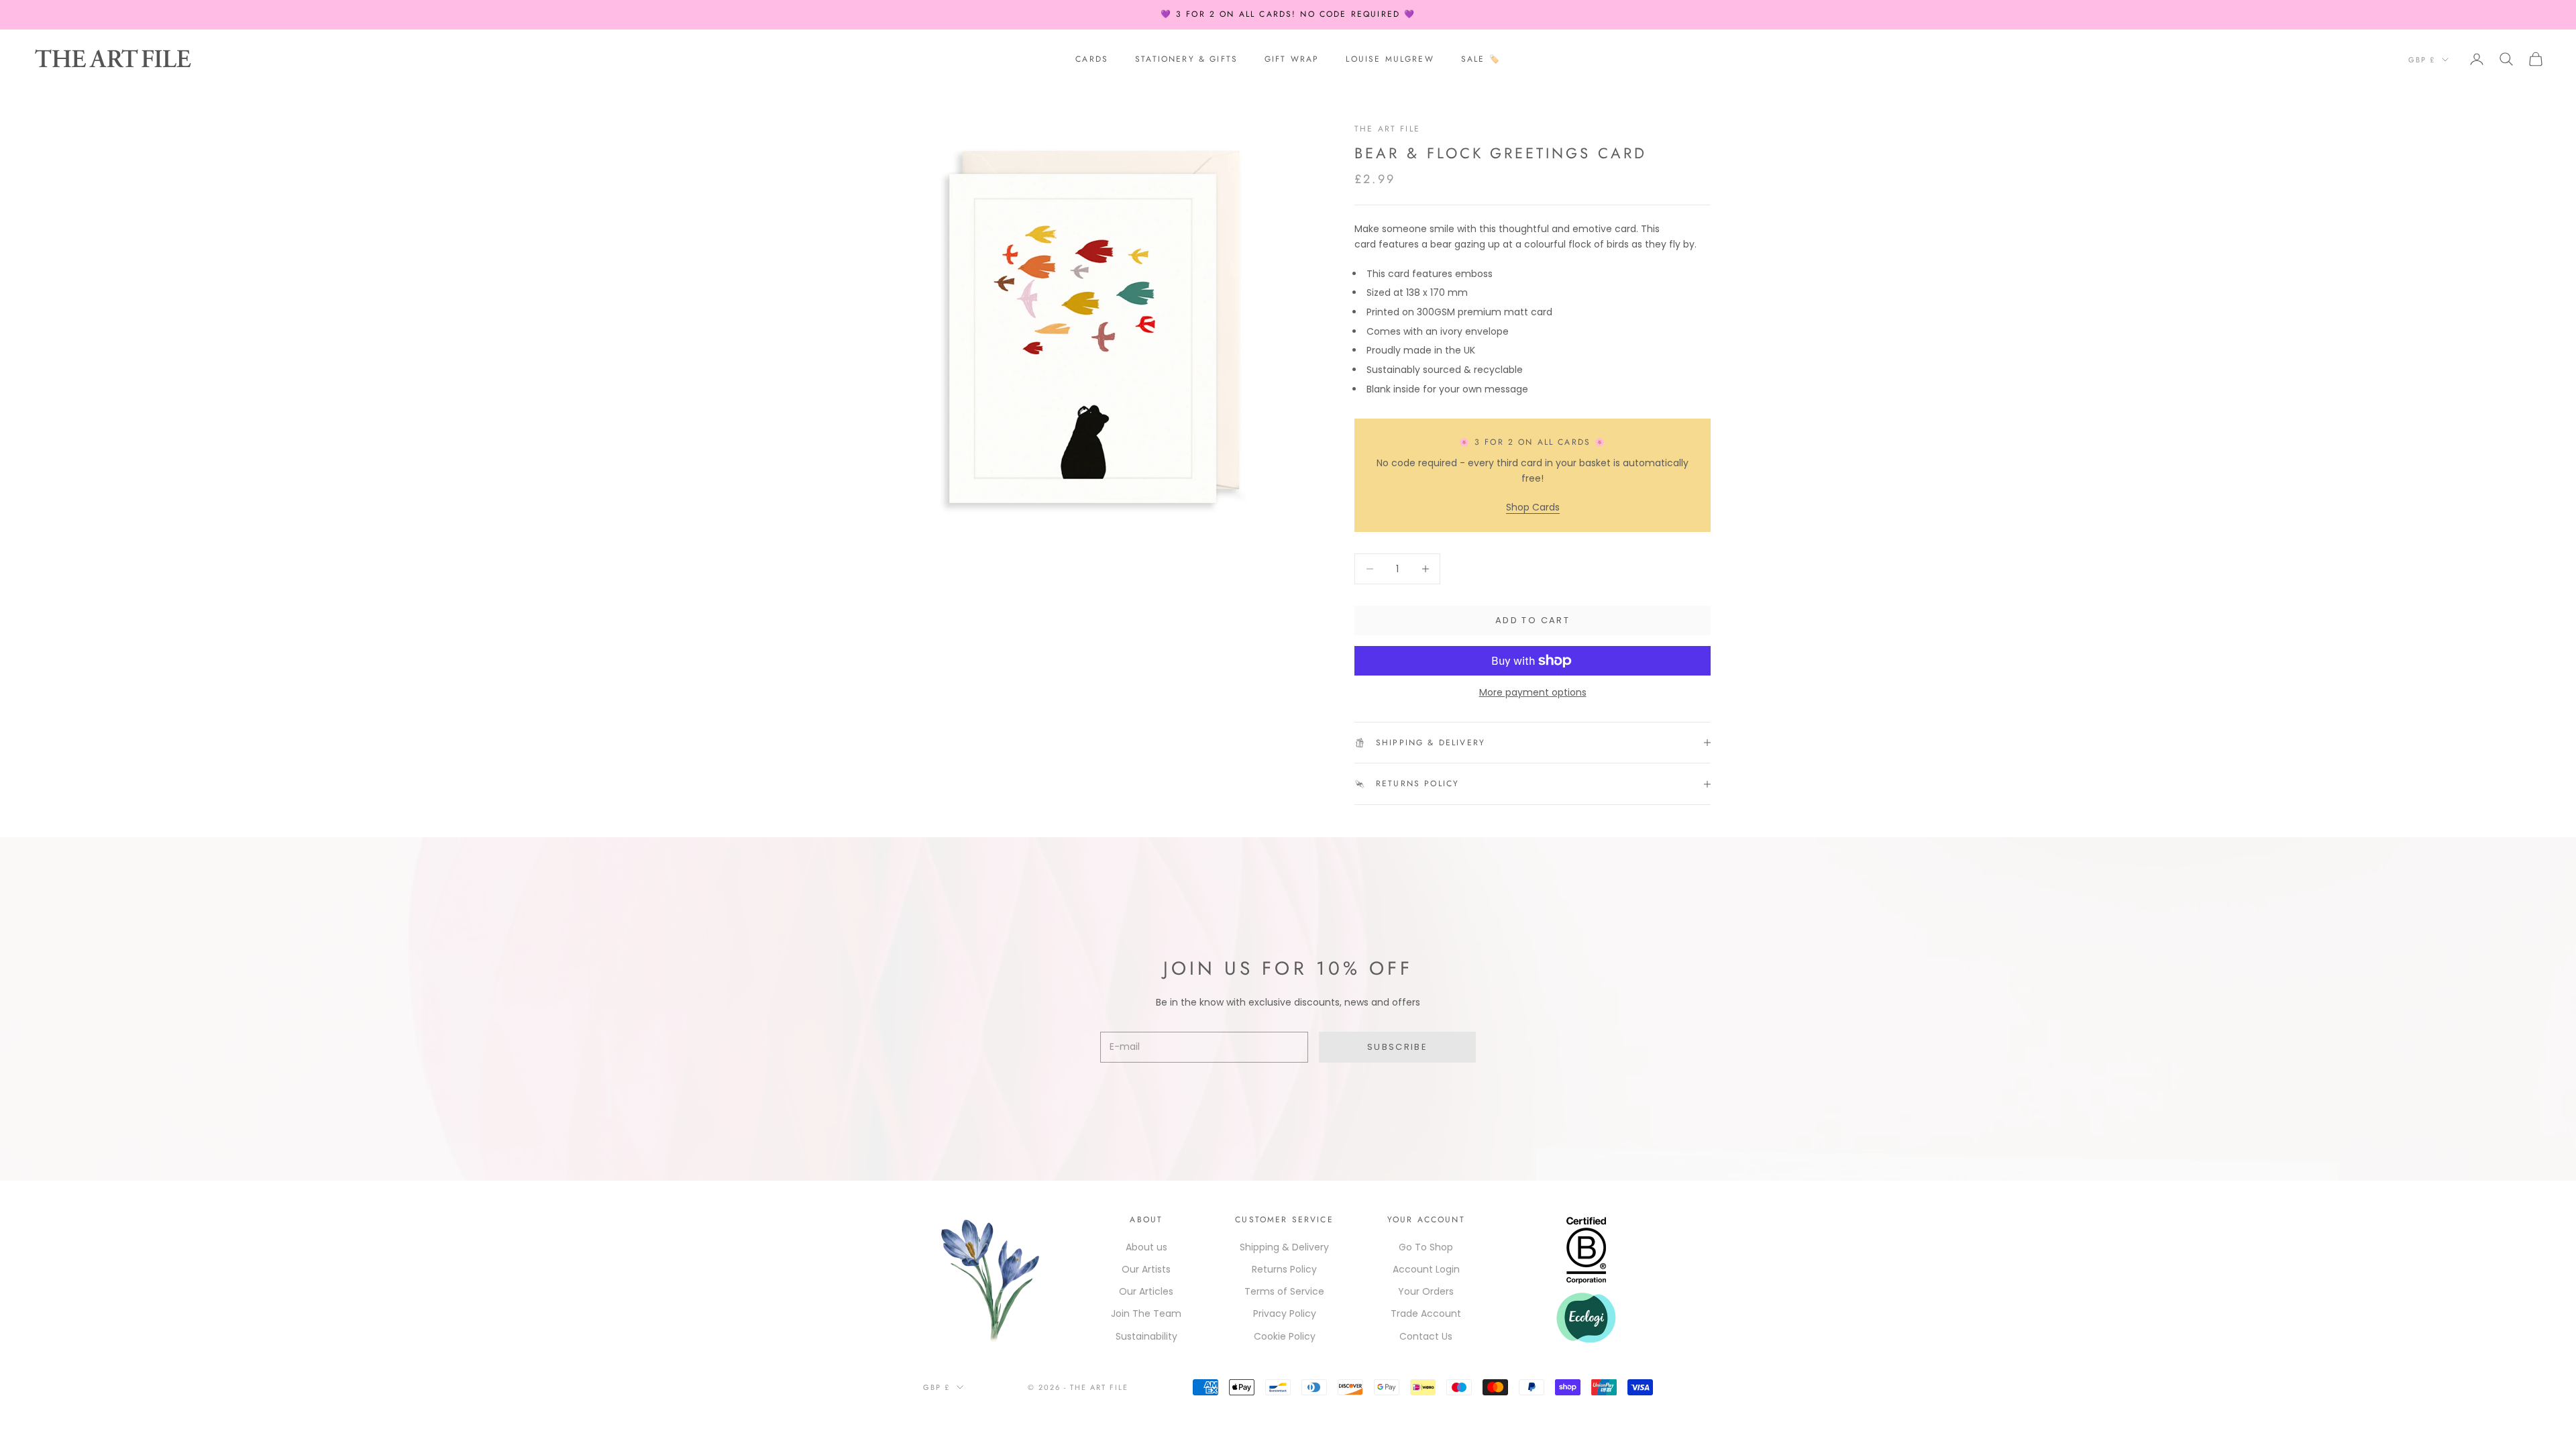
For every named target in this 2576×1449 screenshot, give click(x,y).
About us (1146, 1247)
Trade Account (1426, 1313)
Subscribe (1397, 1047)
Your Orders (1426, 1291)
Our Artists (1146, 1269)
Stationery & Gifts (1186, 59)
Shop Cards (1533, 507)
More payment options (1533, 692)
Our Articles (1146, 1291)
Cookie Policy (1285, 1336)
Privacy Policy (1285, 1313)
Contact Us (1426, 1336)
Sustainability (1146, 1336)
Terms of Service (1284, 1291)
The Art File (1387, 129)
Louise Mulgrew (1390, 59)
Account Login (1426, 1269)
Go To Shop (1426, 1247)
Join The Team (1146, 1313)
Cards (1092, 59)
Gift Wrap (1292, 59)
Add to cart (1533, 620)
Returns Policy (1284, 1269)
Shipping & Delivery (1284, 1247)
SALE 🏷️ (1481, 59)
